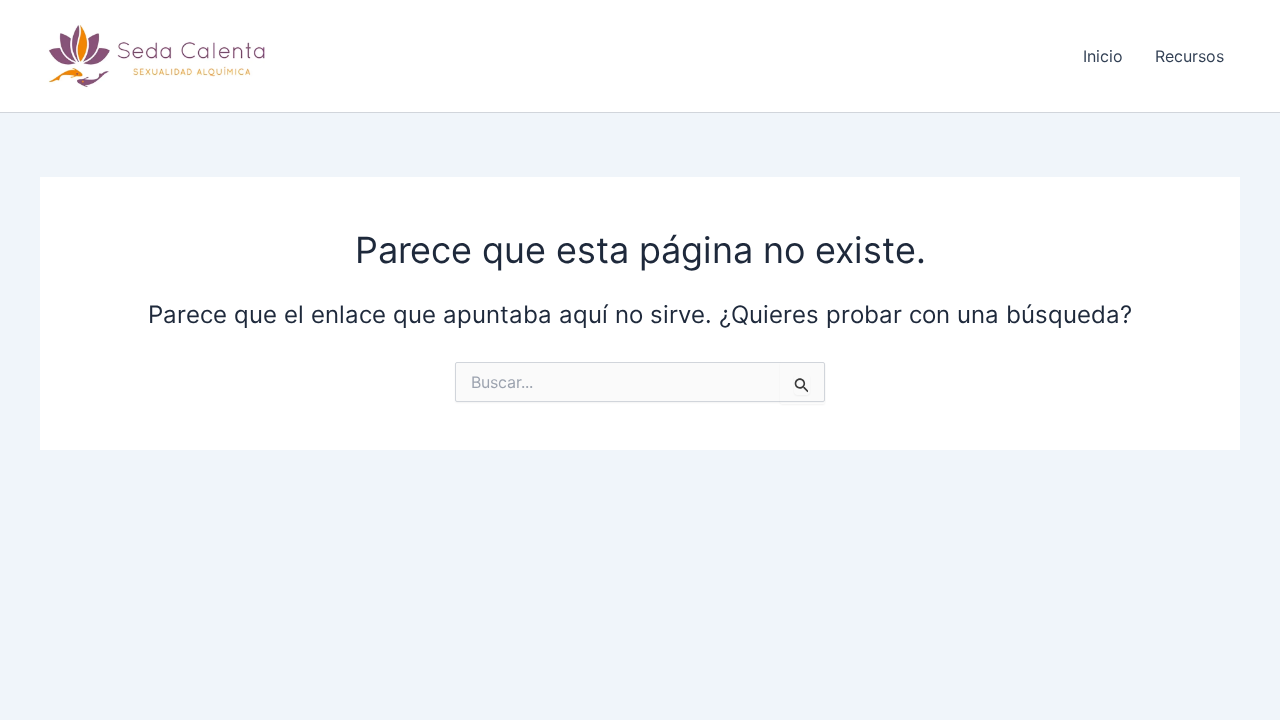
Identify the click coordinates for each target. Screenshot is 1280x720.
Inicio (1103, 56)
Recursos (1189, 56)
